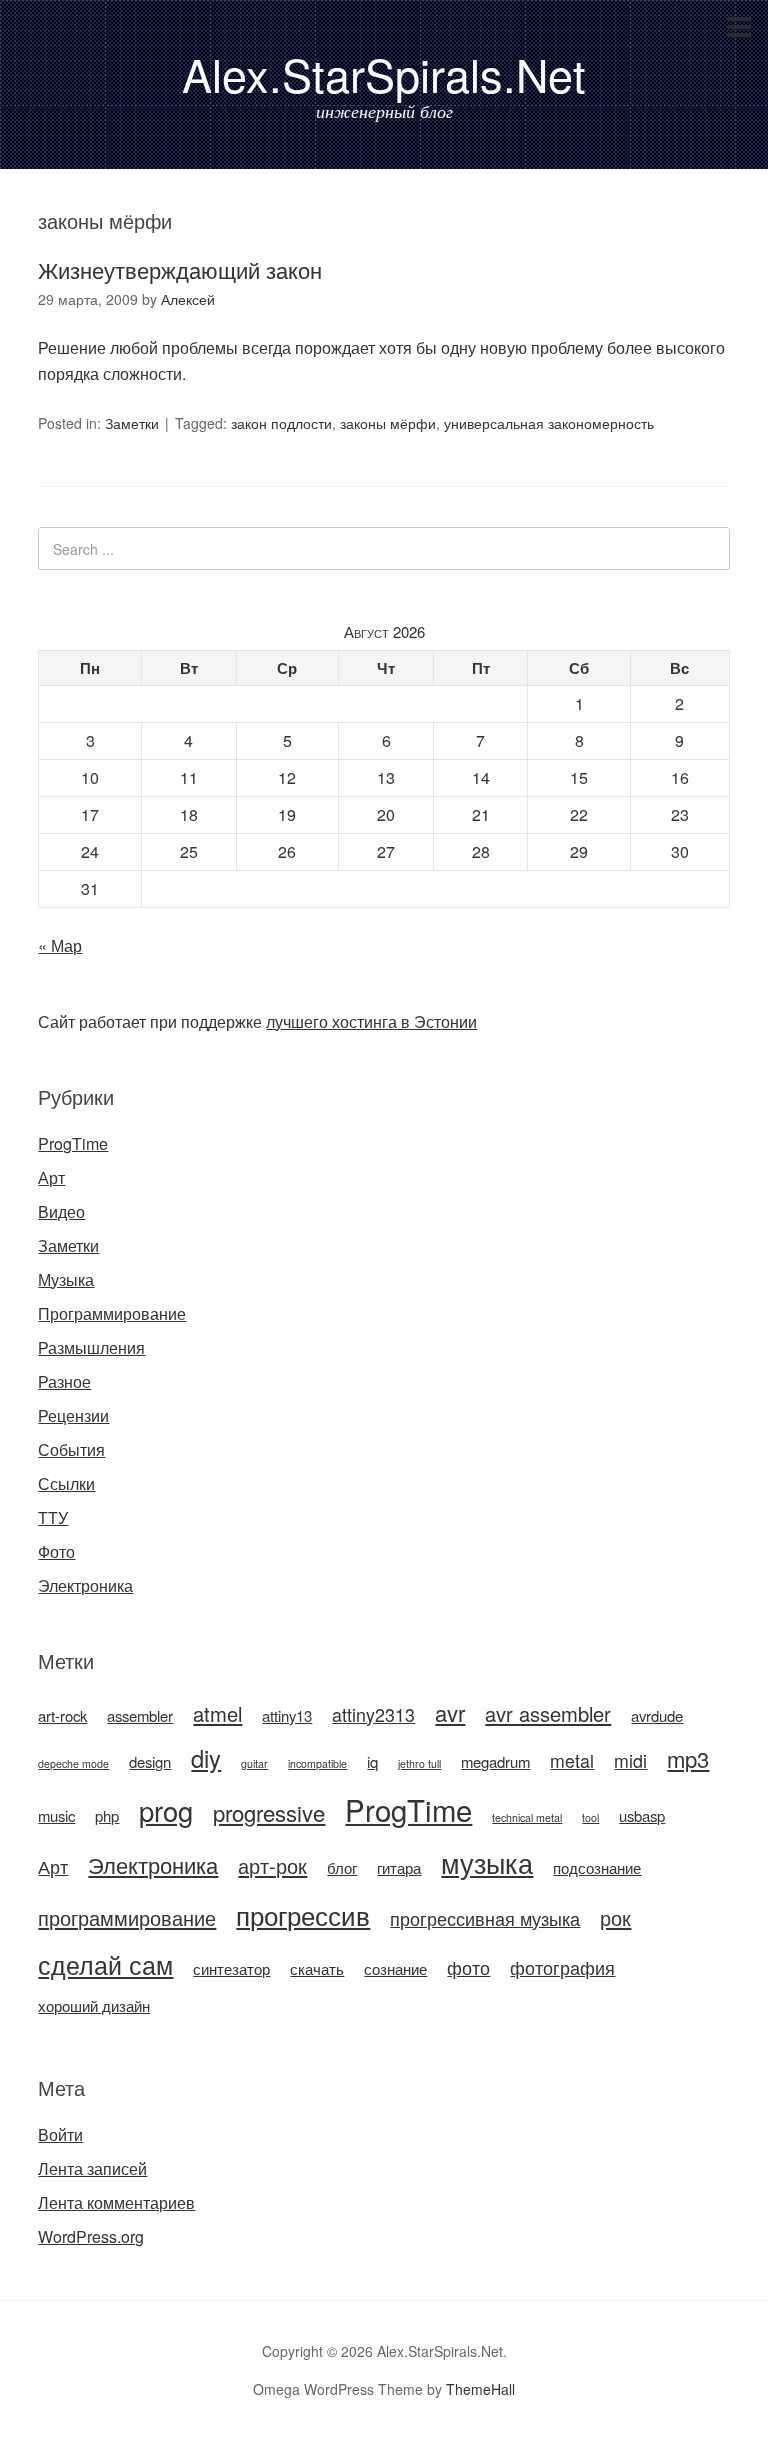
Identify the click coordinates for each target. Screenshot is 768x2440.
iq (372, 1761)
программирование (127, 1917)
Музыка (66, 1279)
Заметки (132, 423)
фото (468, 1967)
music (56, 1815)
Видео (61, 1211)
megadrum (495, 1761)
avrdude (657, 1715)
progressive (269, 1812)
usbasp (642, 1815)
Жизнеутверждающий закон (180, 269)
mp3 (688, 1758)
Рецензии (73, 1415)
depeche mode (73, 1763)
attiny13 (287, 1715)
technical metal (527, 1817)
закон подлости (281, 423)
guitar (254, 1763)
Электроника (85, 1585)
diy (206, 1758)
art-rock (62, 1715)
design (150, 1761)
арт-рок (272, 1865)
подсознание (597, 1867)
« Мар (60, 945)
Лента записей (92, 2168)
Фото (56, 1551)
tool (590, 1817)
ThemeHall (480, 2389)
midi (630, 1760)
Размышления (91, 1347)
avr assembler (548, 1713)
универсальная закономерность (549, 423)
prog (166, 1810)
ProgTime (73, 1143)
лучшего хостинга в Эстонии (371, 1021)
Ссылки (66, 1483)
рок (615, 1917)
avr (450, 1712)
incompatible (317, 1763)
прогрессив (303, 1914)
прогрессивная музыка (485, 1918)
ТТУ (53, 1517)
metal (572, 1760)
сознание (395, 1968)
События (71, 1449)
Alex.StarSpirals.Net (384, 73)
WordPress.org (91, 2236)
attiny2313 (373, 1714)
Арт (51, 1177)
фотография (562, 1967)
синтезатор (231, 1968)
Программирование (112, 1313)
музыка (487, 1862)
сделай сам (105, 1964)
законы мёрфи (388, 423)
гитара (399, 1867)
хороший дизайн (94, 2005)
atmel (217, 1713)
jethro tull (419, 1763)
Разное (64, 1381)
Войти (60, 2134)
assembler (140, 1715)
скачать (317, 1968)
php (107, 1815)
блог (342, 1867)
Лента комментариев (116, 2202)
